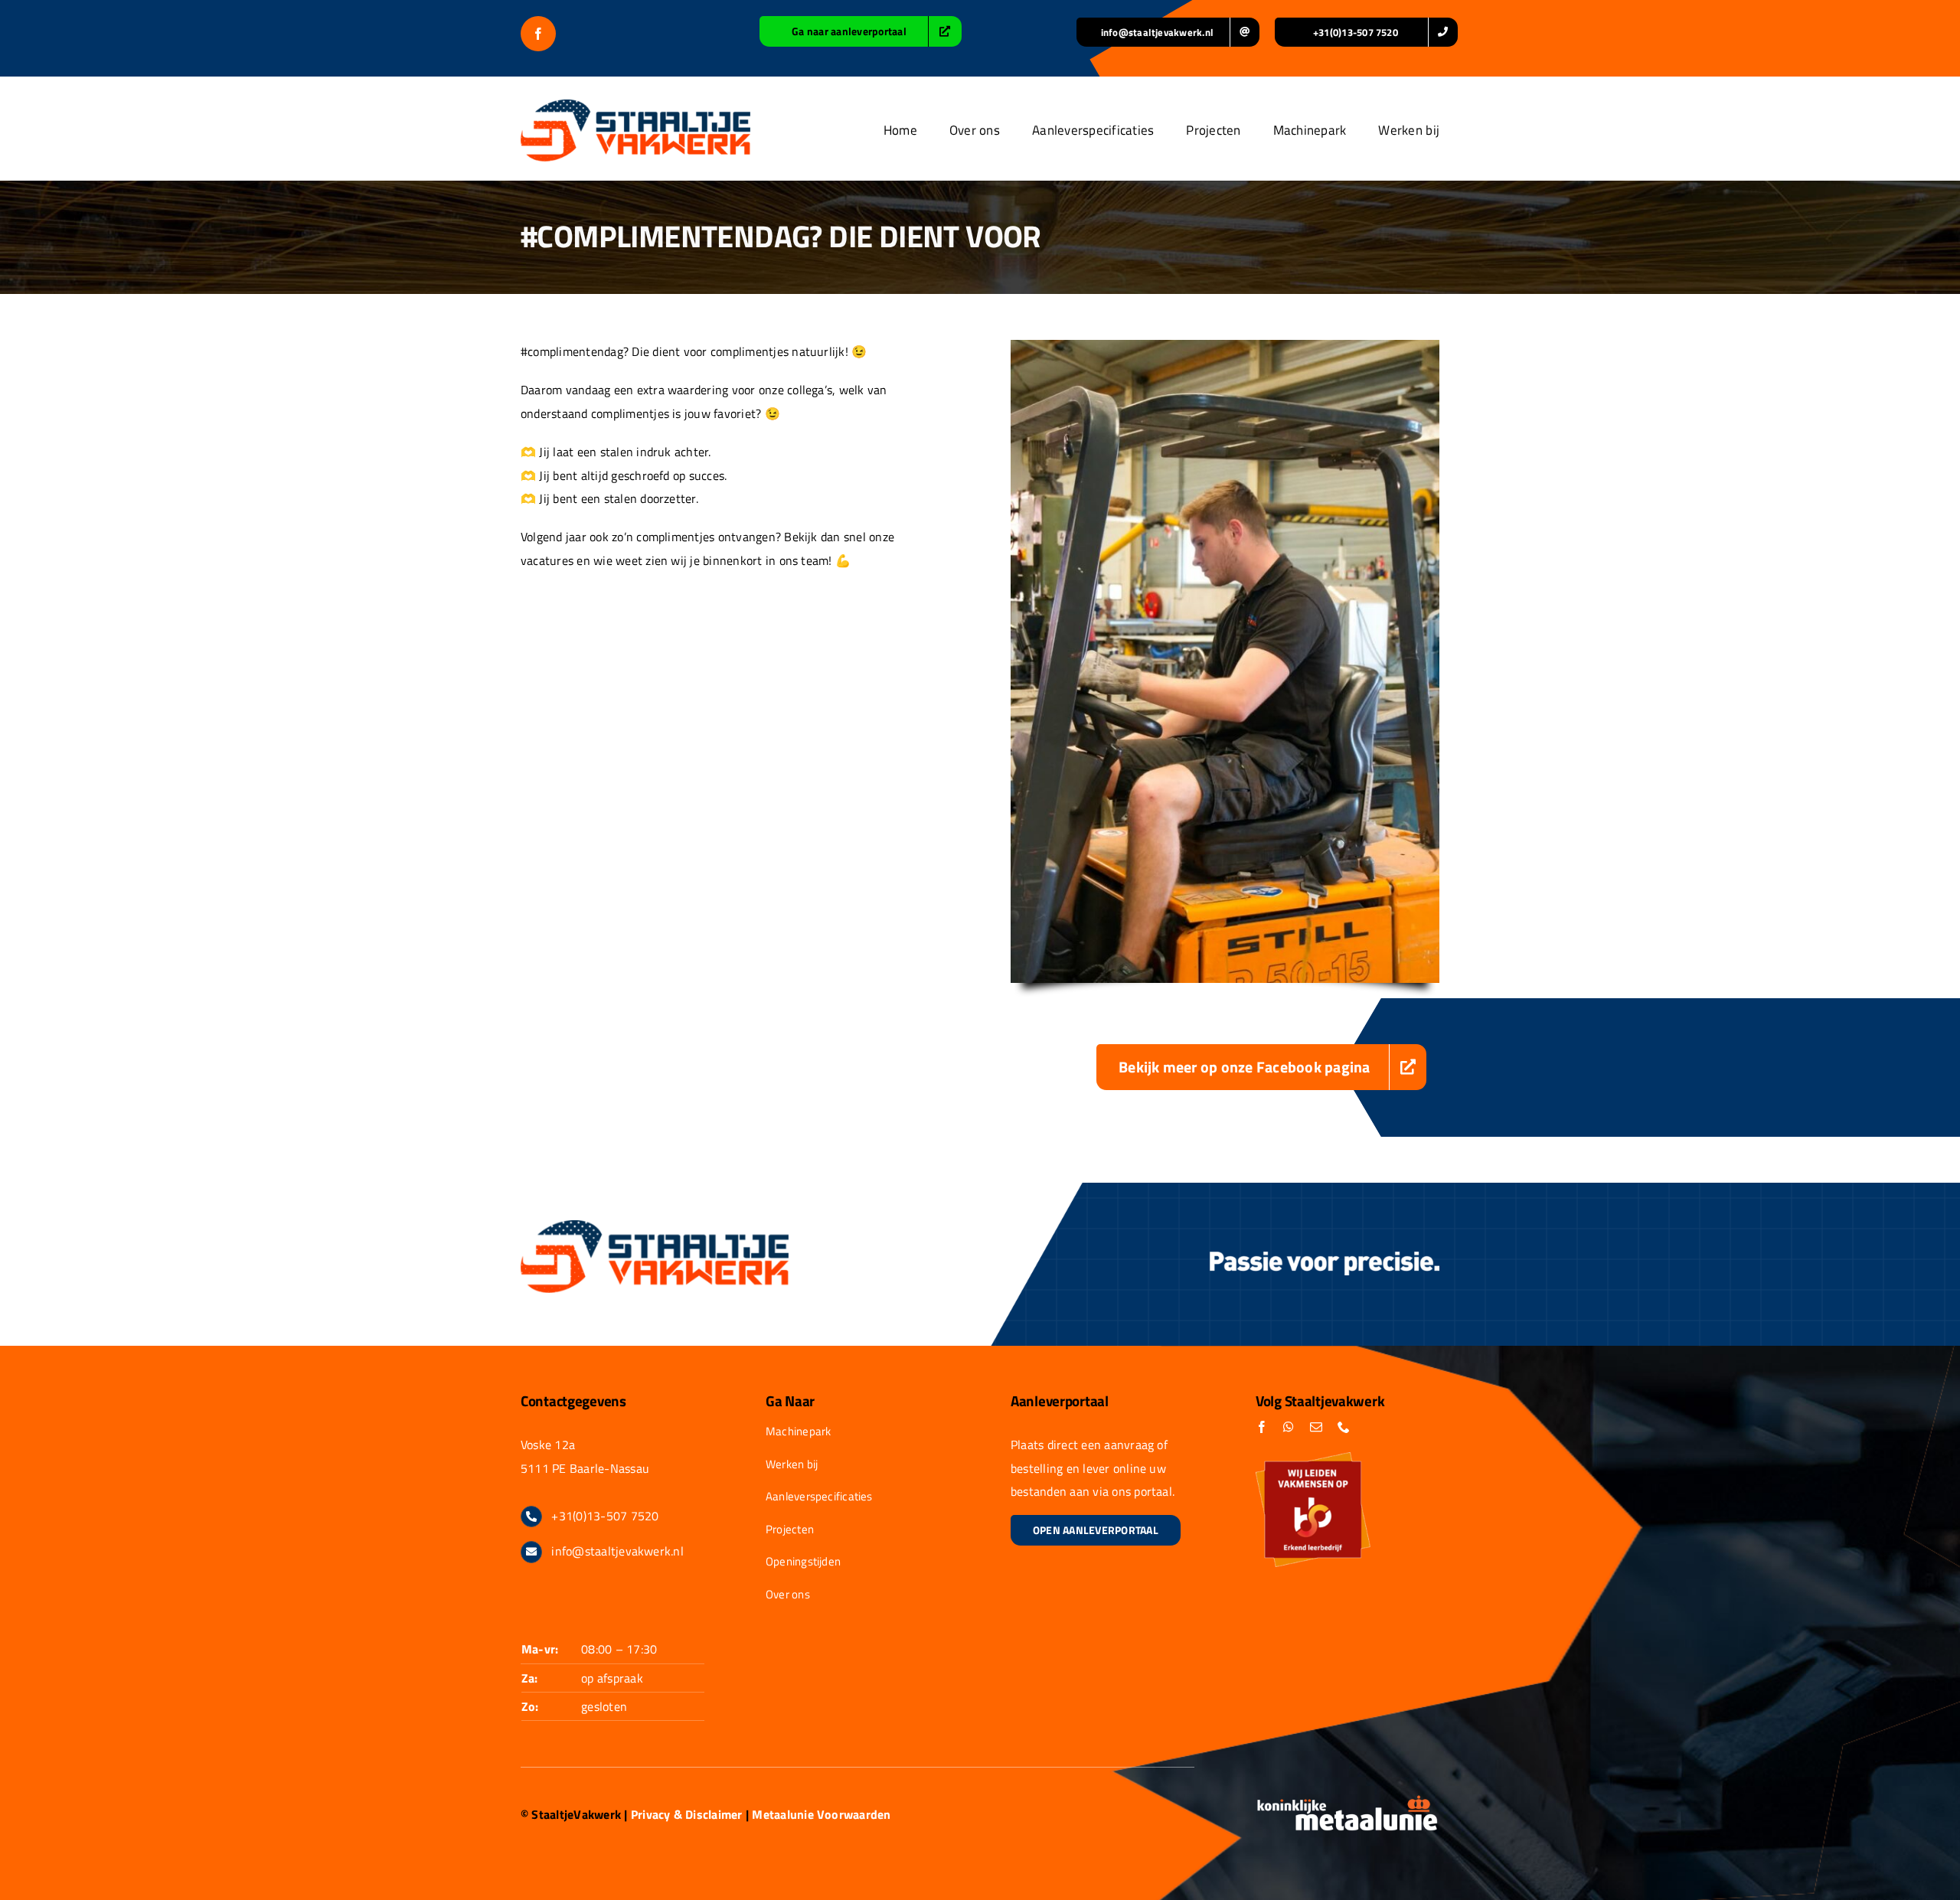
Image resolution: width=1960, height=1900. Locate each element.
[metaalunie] (1347, 1800)
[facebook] (538, 34)
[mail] (1316, 1427)
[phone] (1344, 1427)
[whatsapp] (1289, 1427)
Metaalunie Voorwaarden (821, 1814)
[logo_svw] (635, 106)
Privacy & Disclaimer (687, 1814)
